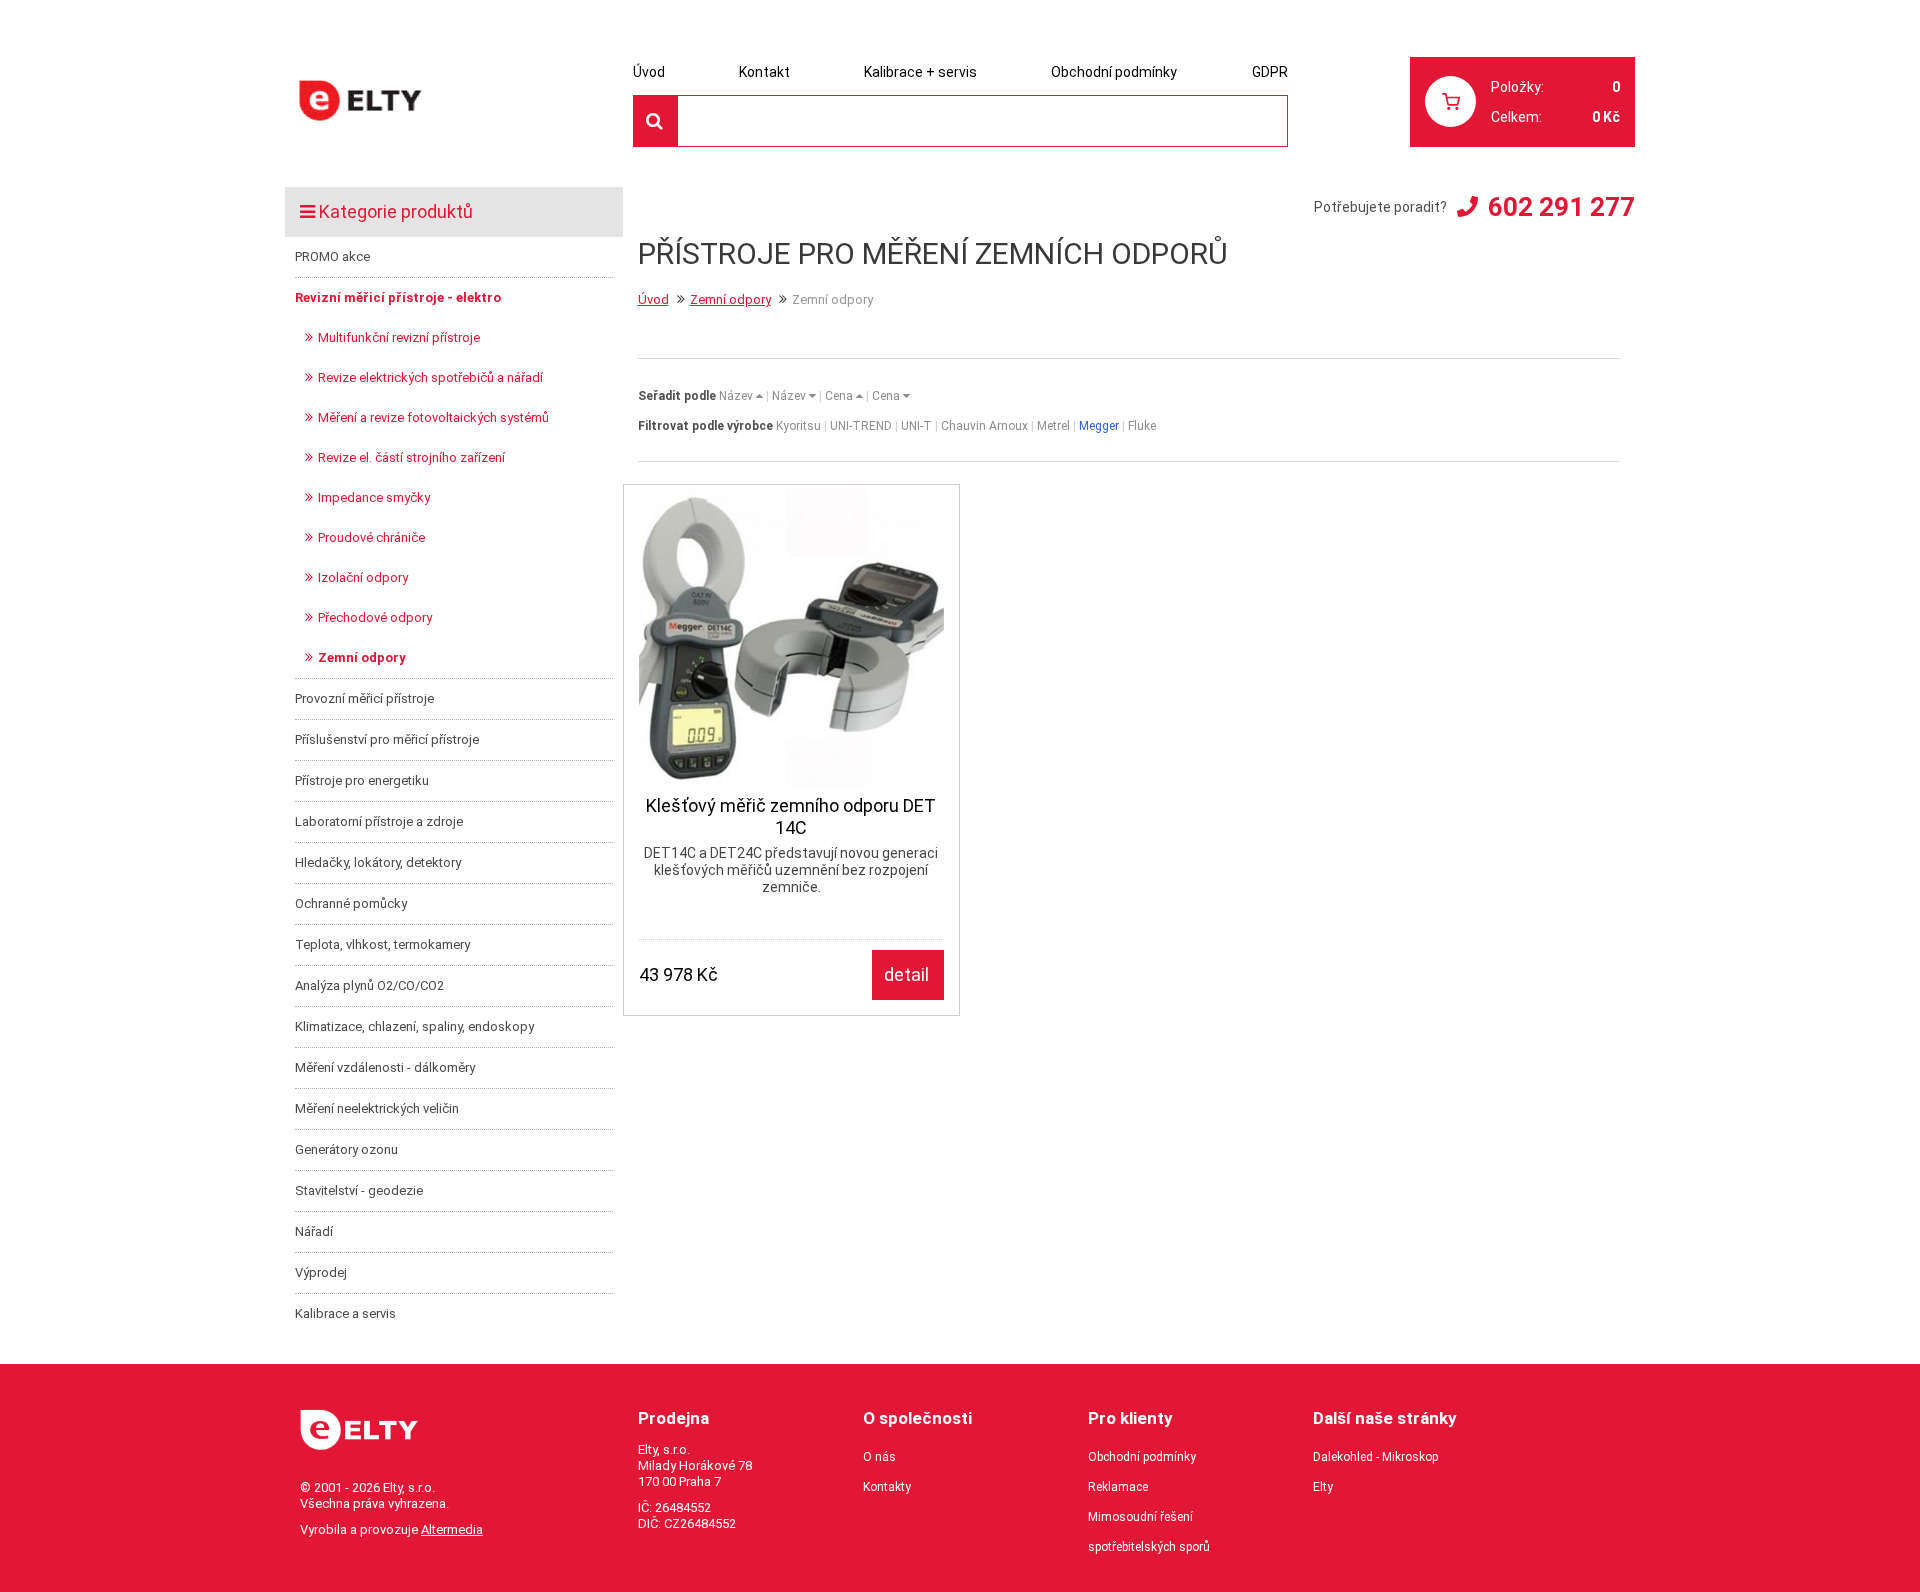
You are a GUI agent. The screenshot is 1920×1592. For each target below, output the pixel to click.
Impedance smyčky (374, 497)
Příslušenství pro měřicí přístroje (387, 739)
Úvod (649, 72)
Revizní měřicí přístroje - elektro (398, 297)
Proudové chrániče (371, 537)
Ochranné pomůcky (351, 903)
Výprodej (321, 1272)
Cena (840, 396)
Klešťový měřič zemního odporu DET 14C (791, 816)
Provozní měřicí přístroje (364, 698)
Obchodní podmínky (1114, 72)
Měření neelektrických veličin (377, 1108)
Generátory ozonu (346, 1149)
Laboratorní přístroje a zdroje (379, 821)
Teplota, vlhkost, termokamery (382, 944)
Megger (1099, 426)
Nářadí (314, 1231)
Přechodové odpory (375, 617)
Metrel (1053, 426)
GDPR (1270, 72)
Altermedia (452, 1529)
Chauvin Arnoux (984, 426)
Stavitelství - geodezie (359, 1190)
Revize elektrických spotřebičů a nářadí (430, 377)
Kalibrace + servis (920, 72)
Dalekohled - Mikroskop (1375, 1457)
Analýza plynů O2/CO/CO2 (369, 985)
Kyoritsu (798, 426)
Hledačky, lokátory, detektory (378, 862)
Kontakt (764, 72)
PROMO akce (332, 256)
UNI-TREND (861, 426)
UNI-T (916, 426)
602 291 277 (1561, 207)
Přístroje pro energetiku (362, 780)
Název (737, 396)
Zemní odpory (362, 657)
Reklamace (1118, 1487)
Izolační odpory (363, 577)
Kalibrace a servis (345, 1313)
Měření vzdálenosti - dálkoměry (385, 1067)
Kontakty (887, 1487)
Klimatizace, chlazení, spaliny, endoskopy (414, 1026)
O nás (879, 1457)
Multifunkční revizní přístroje (399, 337)
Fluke (1142, 426)
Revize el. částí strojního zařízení (411, 457)
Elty (1323, 1487)
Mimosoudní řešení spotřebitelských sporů (1149, 1532)
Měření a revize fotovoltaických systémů (433, 417)
